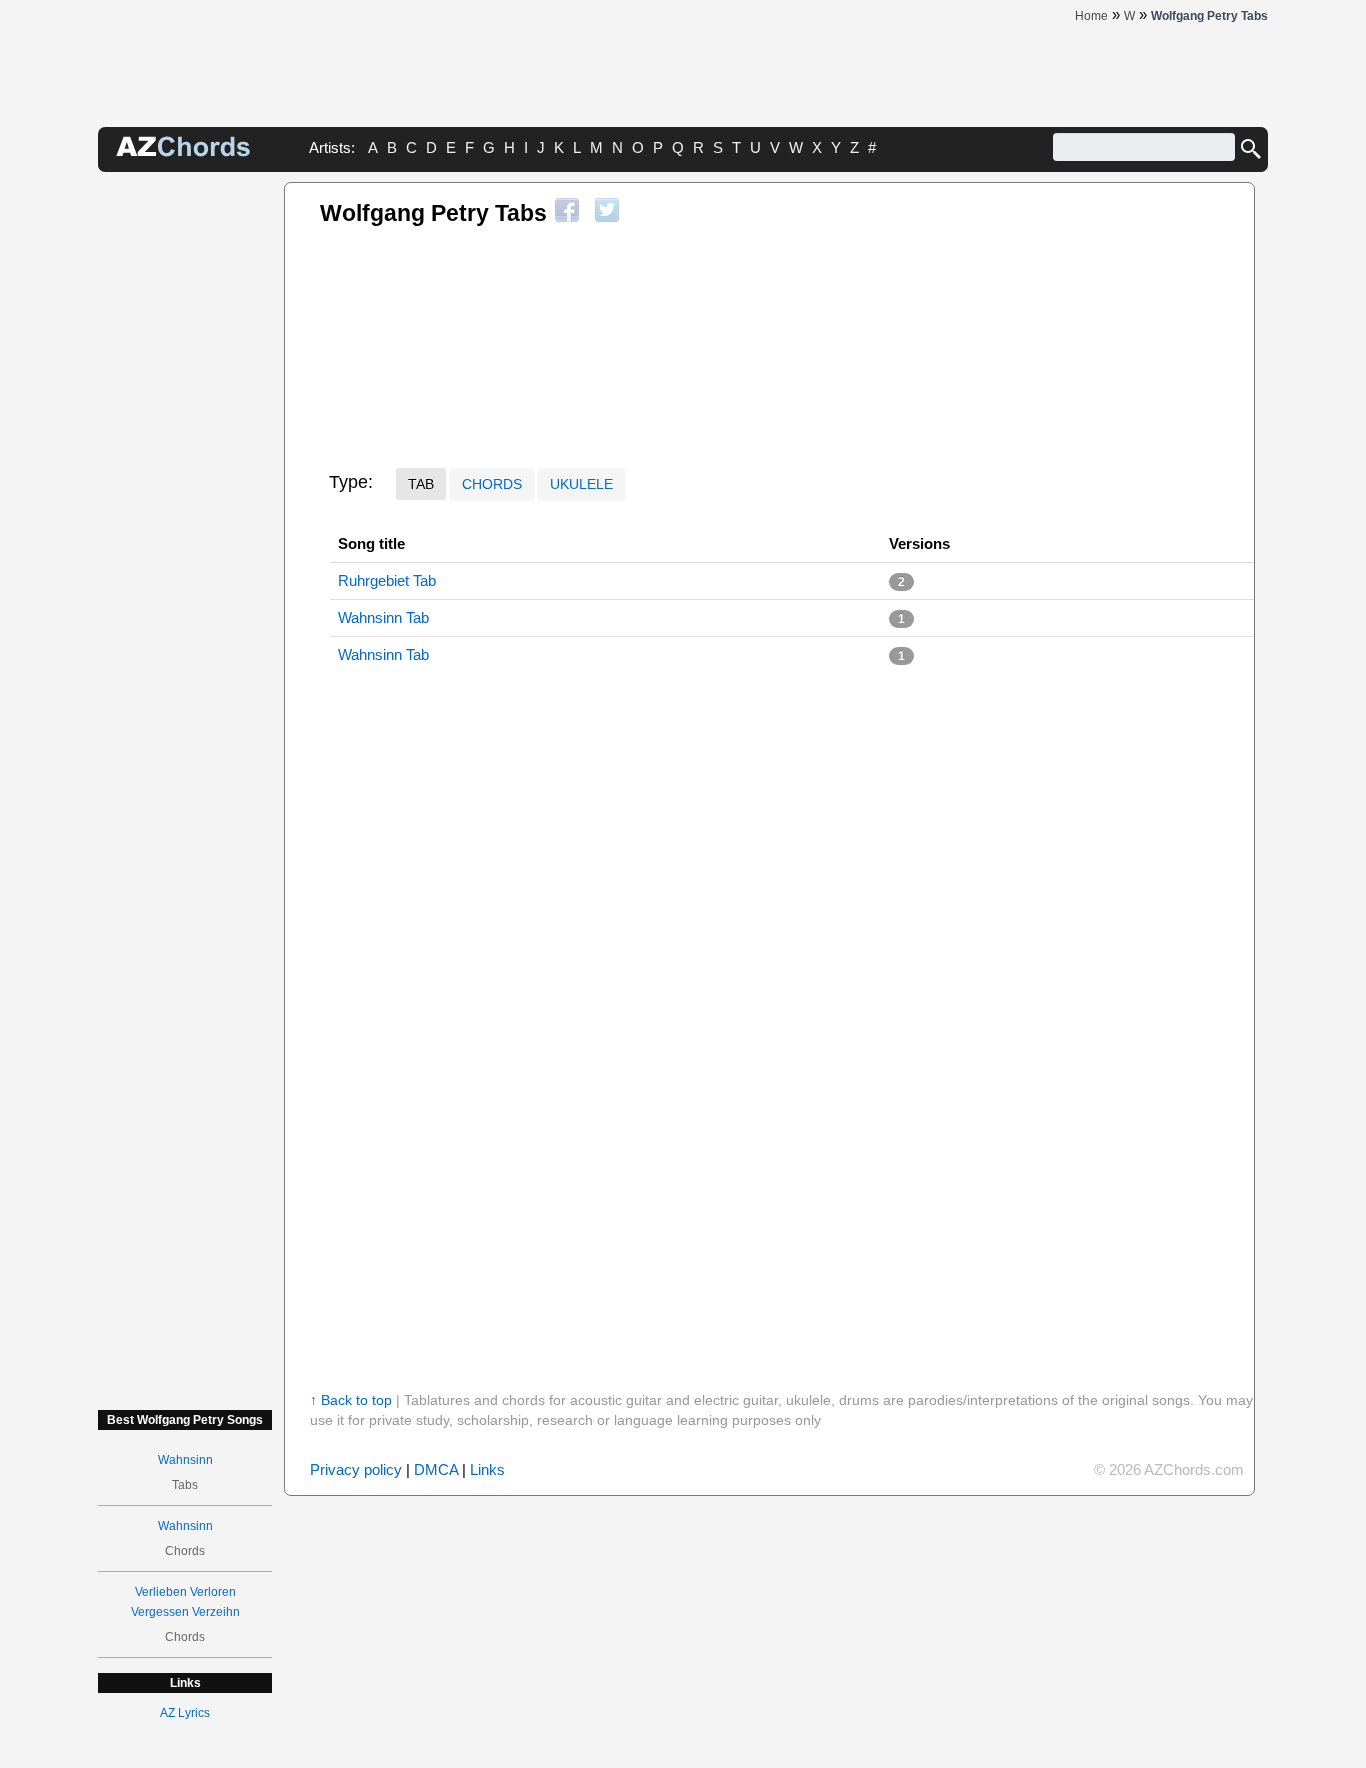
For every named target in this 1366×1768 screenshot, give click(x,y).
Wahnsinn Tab (383, 617)
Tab (421, 484)
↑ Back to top (351, 1400)
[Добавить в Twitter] (607, 210)
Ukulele (581, 484)
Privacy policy (356, 1469)
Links (487, 1469)
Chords (492, 484)
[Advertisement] (185, 482)
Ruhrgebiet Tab (387, 580)
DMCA (436, 1469)
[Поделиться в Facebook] (567, 210)
